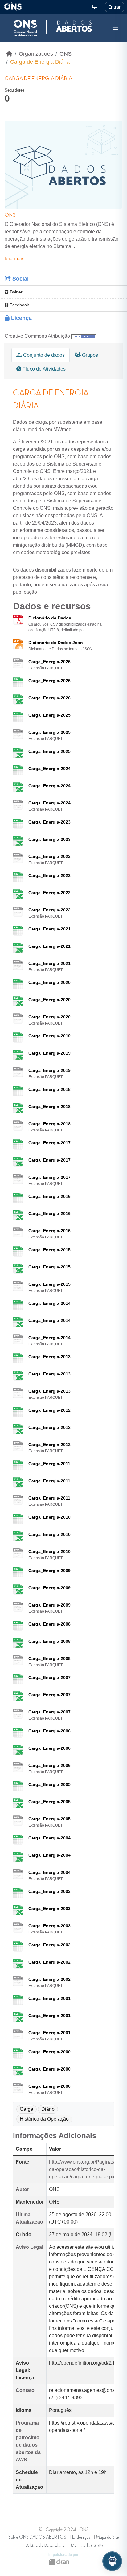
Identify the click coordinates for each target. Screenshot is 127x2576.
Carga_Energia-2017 (49, 1143)
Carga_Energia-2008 (49, 1624)
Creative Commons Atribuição (37, 336)
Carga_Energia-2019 (49, 1036)
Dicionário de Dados (50, 618)
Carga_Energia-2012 (49, 1410)
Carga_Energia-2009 (49, 1571)
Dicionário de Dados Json (56, 643)
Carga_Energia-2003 (49, 1891)
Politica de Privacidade (45, 2546)
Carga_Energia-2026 (49, 662)
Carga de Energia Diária (40, 62)
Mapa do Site (107, 2537)
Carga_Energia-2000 (49, 2052)
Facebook (19, 305)
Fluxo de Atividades (43, 369)
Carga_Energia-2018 (49, 1089)
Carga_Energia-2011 (49, 1464)
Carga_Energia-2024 (49, 769)
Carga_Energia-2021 (49, 929)
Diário (48, 2109)
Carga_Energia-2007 (49, 1677)
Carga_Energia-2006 (49, 1731)
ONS (66, 54)
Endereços (81, 2537)
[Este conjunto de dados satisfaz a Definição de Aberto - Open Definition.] (84, 336)
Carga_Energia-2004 (49, 1838)
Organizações (36, 54)
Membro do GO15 (87, 2546)
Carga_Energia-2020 (49, 982)
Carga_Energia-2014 (49, 1303)
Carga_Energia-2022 (49, 875)
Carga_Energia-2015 (49, 1250)
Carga (27, 2109)
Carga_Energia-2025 (49, 715)
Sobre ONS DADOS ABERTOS (37, 2537)
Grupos (89, 355)
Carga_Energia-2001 (49, 1998)
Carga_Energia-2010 (49, 1517)
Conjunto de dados (43, 355)
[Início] (9, 54)
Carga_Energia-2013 (49, 1357)
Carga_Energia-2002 (49, 1945)
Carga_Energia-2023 (49, 822)
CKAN (59, 2562)
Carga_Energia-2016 (49, 1196)
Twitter (15, 292)
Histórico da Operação (44, 2119)
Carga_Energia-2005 (49, 1784)
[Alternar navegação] (116, 28)
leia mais (14, 259)
